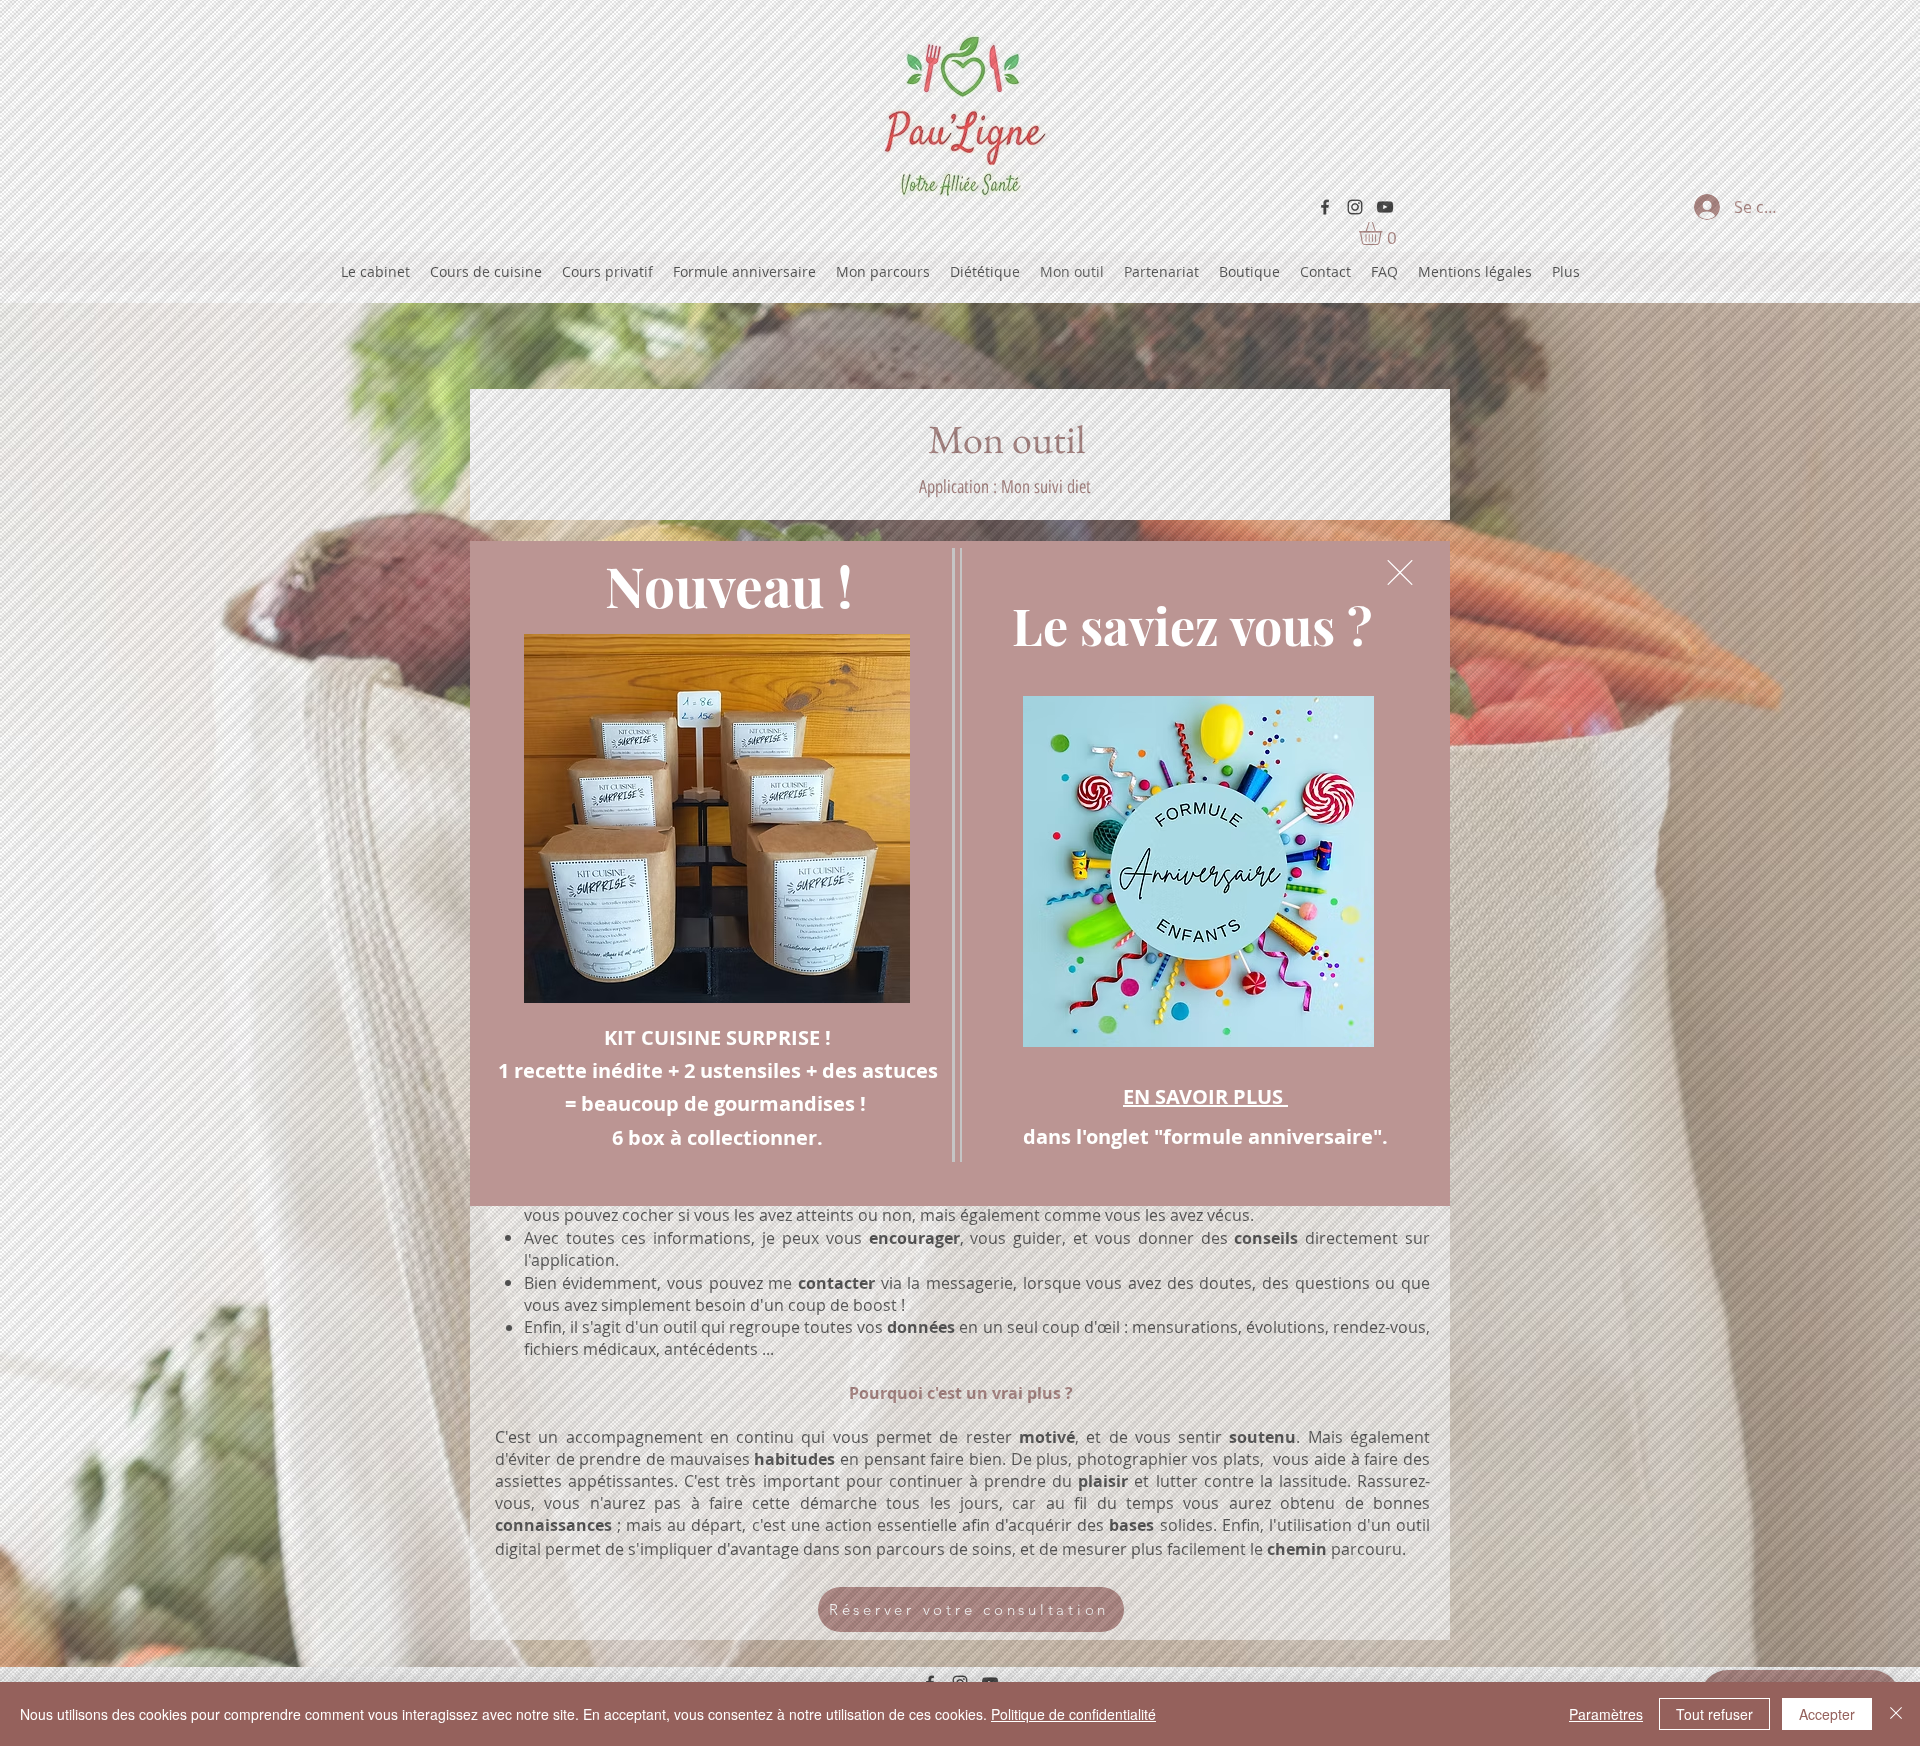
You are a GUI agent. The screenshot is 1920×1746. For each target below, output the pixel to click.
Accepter (1827, 1714)
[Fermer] (1896, 1714)
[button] (1400, 572)
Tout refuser (1714, 1714)
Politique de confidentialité (1073, 1714)
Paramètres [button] (1606, 1714)
